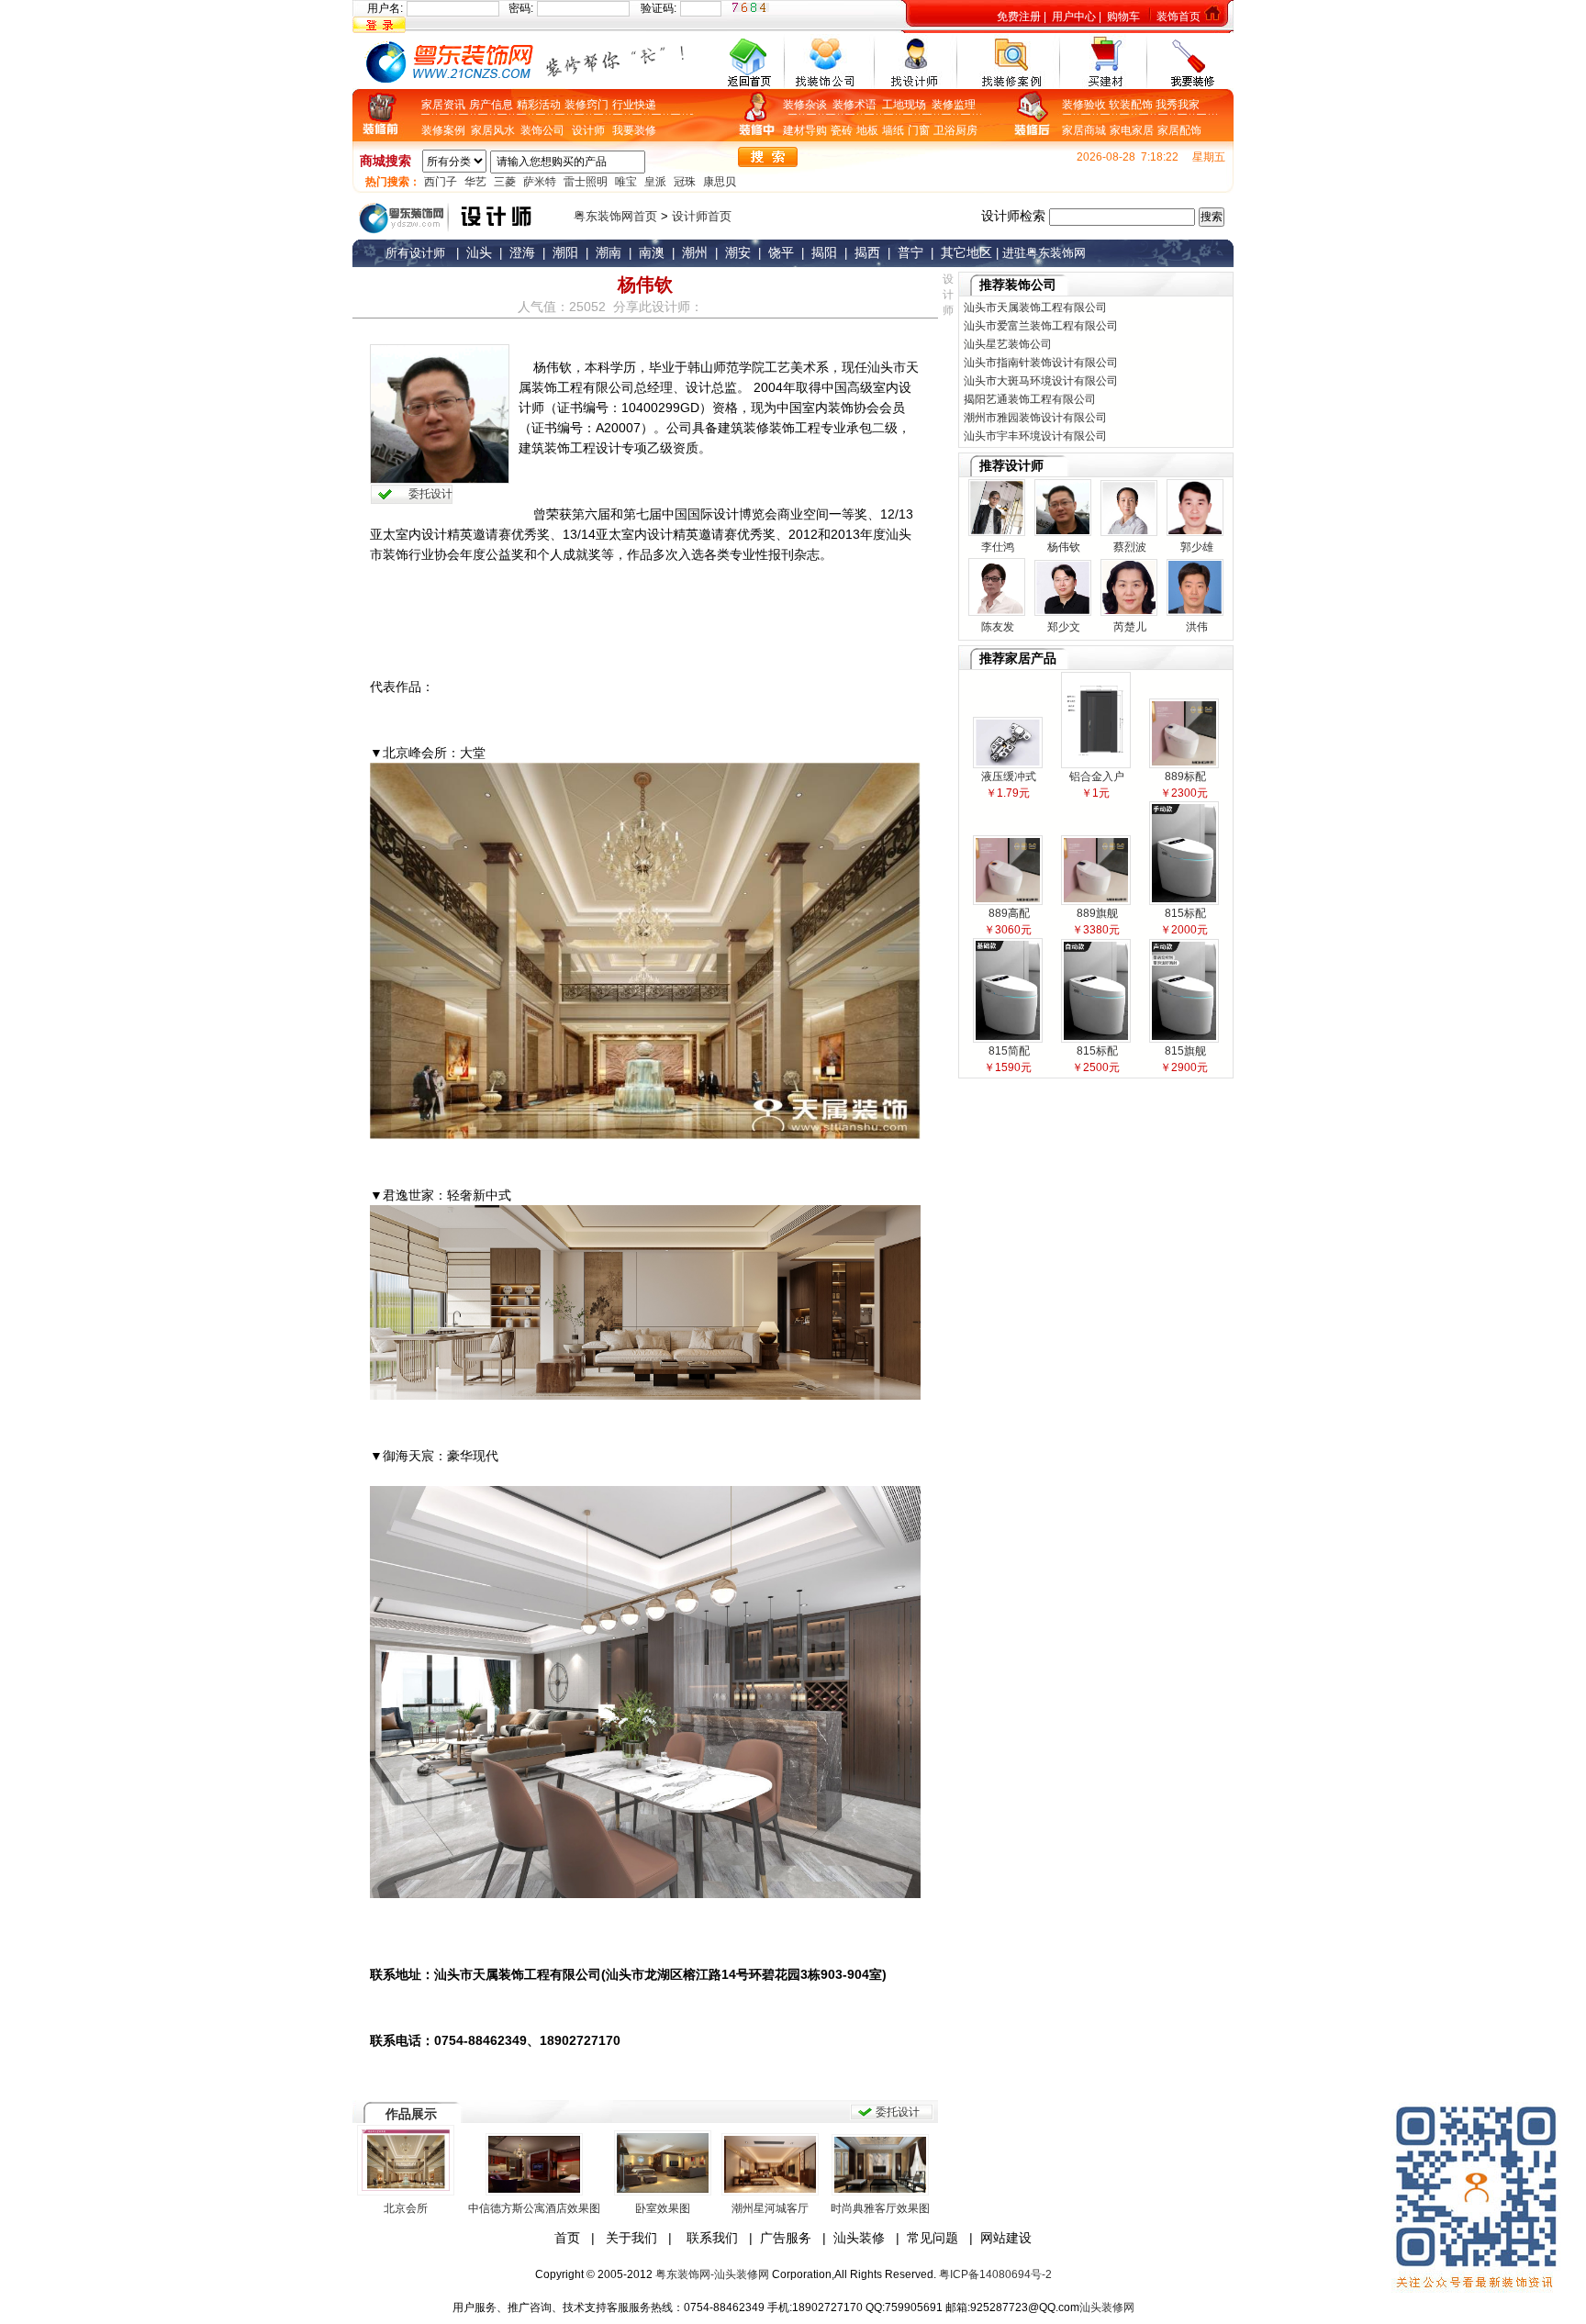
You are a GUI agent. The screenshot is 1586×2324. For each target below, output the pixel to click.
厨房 (966, 130)
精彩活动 (539, 105)
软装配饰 (1132, 105)
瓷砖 (842, 130)
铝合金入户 (1095, 777)
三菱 (505, 182)
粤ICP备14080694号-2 (995, 2274)
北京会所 (406, 2208)
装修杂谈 (808, 105)
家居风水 (496, 130)
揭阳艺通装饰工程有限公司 (1030, 399)
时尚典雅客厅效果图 (880, 2208)
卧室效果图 (663, 2208)
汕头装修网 (1107, 2307)
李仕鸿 (996, 547)
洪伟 (1195, 627)
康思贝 (720, 182)
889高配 (1008, 913)
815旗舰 (1184, 1051)
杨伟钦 (1062, 547)
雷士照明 (586, 182)
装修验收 (1085, 105)
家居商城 (1084, 130)
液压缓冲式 (1007, 777)
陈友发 (996, 627)
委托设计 (430, 494)
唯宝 (626, 182)
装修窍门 (586, 105)
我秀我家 (1178, 105)
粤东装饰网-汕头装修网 (712, 2274)
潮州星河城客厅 (770, 2208)
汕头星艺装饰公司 (1008, 344)
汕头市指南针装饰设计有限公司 (1041, 363)
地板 (867, 130)
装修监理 (954, 105)
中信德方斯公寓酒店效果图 (534, 2208)
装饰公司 (542, 130)
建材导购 (805, 130)
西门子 (441, 182)
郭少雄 (1195, 547)
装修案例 (446, 130)
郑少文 (1062, 627)
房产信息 (491, 105)
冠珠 (685, 182)
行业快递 (634, 105)
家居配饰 (1179, 130)
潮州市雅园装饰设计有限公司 (1035, 418)
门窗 (919, 130)
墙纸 (893, 130)
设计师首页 (702, 216)
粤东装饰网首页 (615, 216)
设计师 (588, 130)
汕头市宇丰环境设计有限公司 (1035, 436)
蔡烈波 (1128, 547)
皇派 (655, 182)
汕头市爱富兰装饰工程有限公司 (1041, 326)
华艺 (475, 182)
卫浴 (944, 130)
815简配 (1008, 1051)
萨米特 (540, 182)
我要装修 (634, 130)
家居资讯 (443, 105)
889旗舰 (1096, 913)
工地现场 (907, 105)
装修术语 (857, 105)
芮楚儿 (1128, 627)
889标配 (1184, 777)
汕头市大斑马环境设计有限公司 (1041, 381)
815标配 (1184, 913)
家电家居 (1132, 130)
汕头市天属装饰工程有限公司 (1035, 307)
